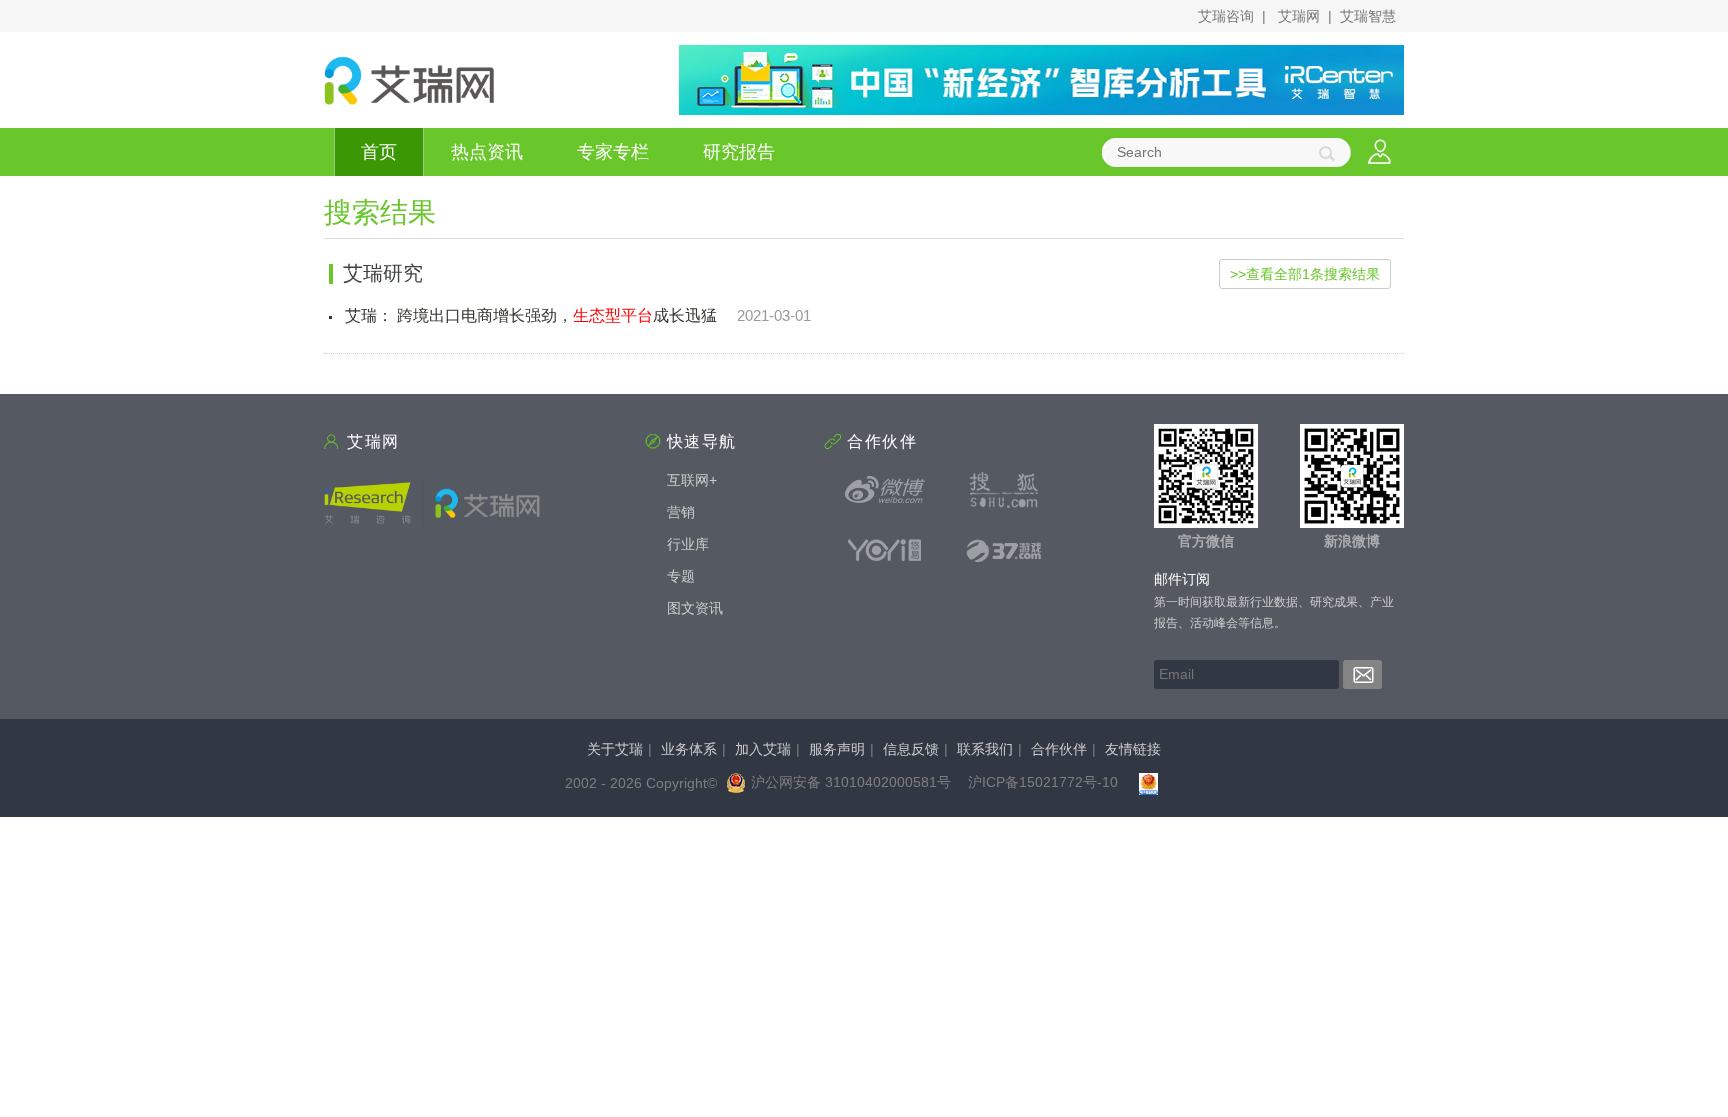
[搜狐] (1004, 490)
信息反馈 (911, 749)
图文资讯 (695, 608)
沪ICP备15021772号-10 (1043, 782)
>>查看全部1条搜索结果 (1305, 274)
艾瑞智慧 (1368, 16)
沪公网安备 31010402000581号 (851, 782)
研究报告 (739, 152)
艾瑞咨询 (1226, 16)
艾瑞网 (1299, 16)
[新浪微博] (885, 490)
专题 (681, 576)
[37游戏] (1004, 550)
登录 (1379, 152)
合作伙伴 (1059, 749)
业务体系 (689, 749)
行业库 (688, 544)
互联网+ (692, 480)
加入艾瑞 (763, 749)
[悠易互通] (885, 550)
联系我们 (985, 749)
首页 (379, 152)
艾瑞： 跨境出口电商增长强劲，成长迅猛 (531, 315)
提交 (1362, 674)
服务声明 (837, 749)
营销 (681, 512)
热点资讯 (487, 152)
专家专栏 (613, 152)
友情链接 (1133, 749)
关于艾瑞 (615, 749)
